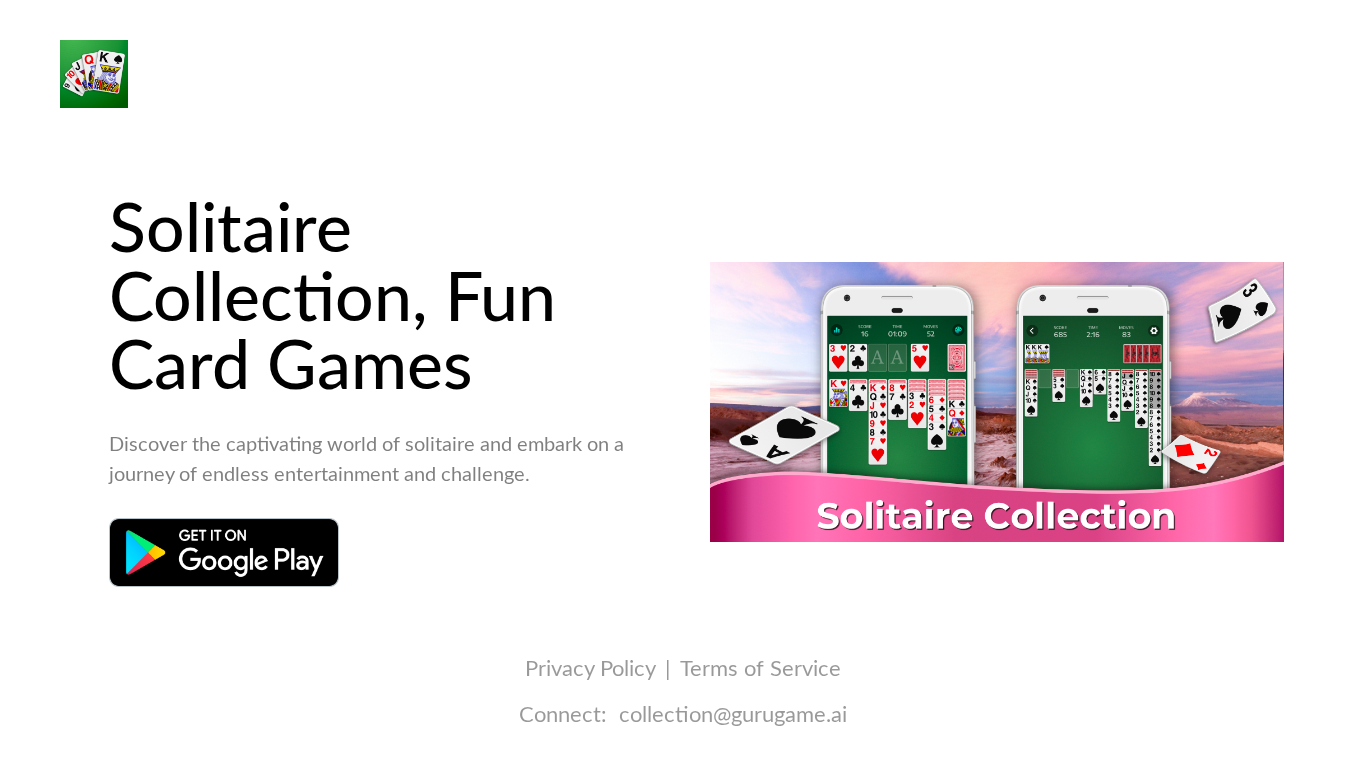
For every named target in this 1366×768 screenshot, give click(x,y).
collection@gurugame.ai (733, 715)
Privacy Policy (590, 669)
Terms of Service (760, 669)
